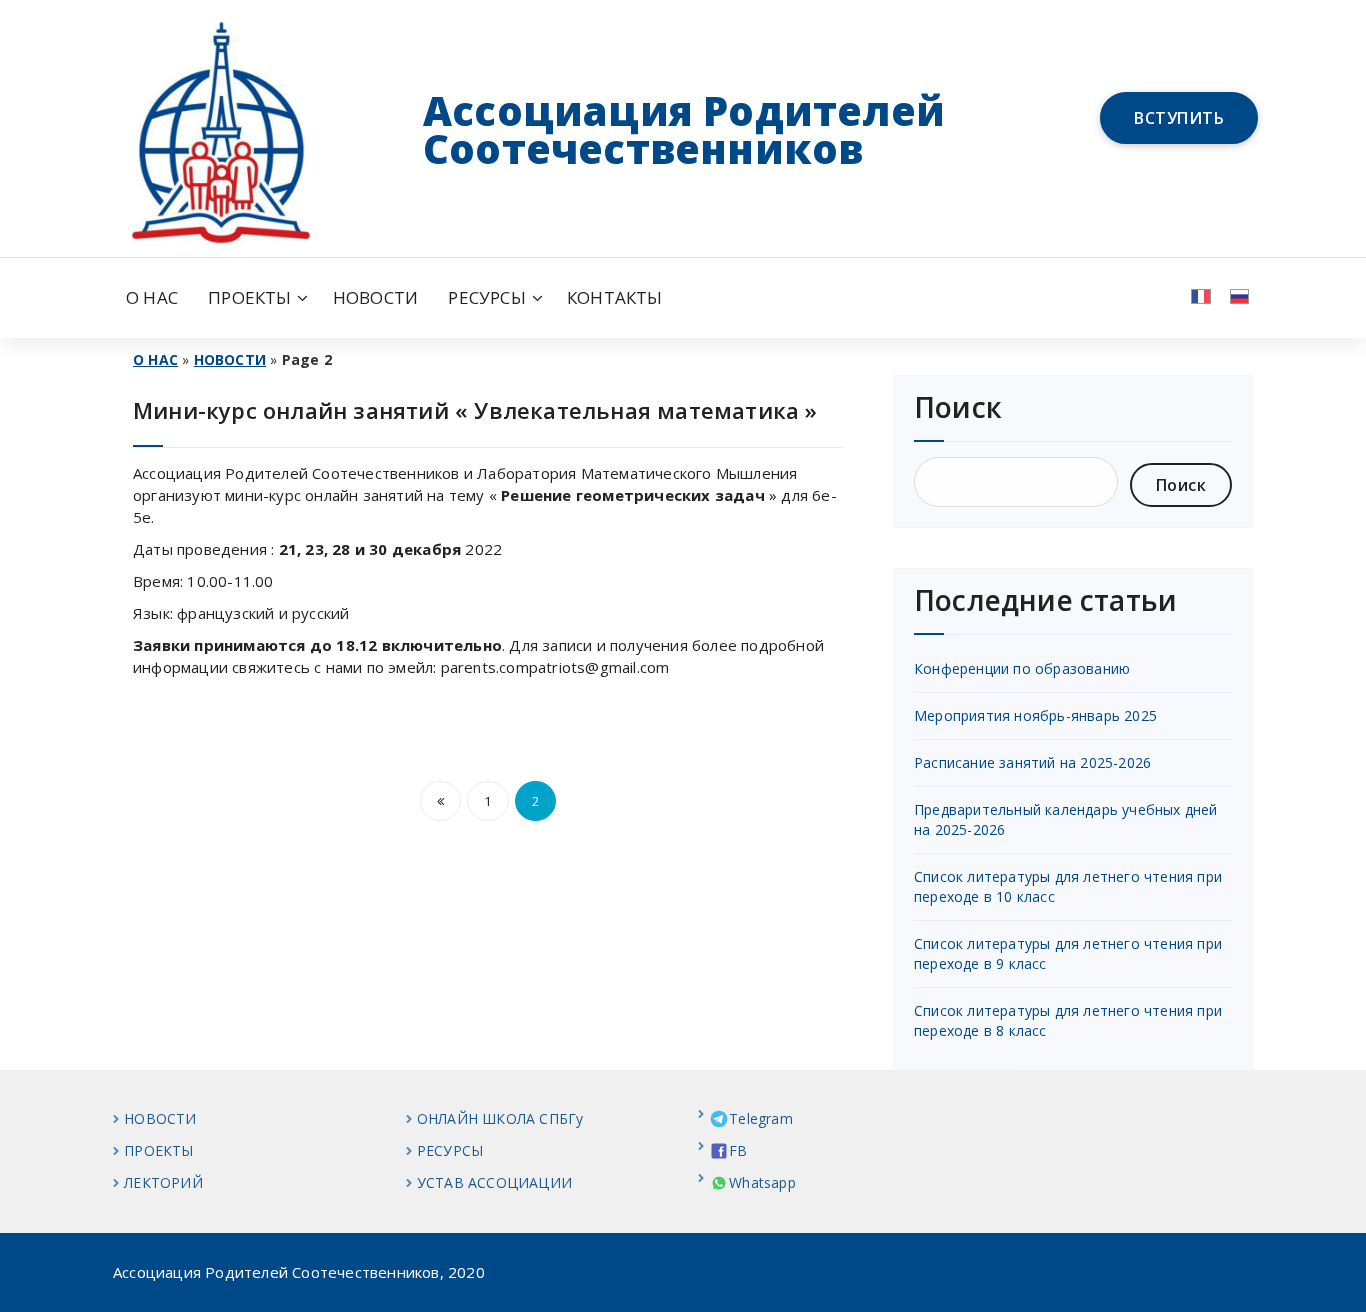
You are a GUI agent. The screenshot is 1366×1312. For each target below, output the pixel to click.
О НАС (152, 297)
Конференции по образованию (1022, 668)
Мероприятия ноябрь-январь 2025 (1035, 715)
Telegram (761, 1118)
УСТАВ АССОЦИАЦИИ (494, 1182)
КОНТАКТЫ (615, 297)
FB (738, 1150)
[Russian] (1235, 295)
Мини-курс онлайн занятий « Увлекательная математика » (475, 410)
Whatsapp (762, 1182)
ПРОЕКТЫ (249, 297)
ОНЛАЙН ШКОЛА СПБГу (500, 1118)
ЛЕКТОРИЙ (163, 1182)
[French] (1196, 295)
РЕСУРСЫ (486, 297)
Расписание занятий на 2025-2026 (1032, 762)
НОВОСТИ (375, 297)
